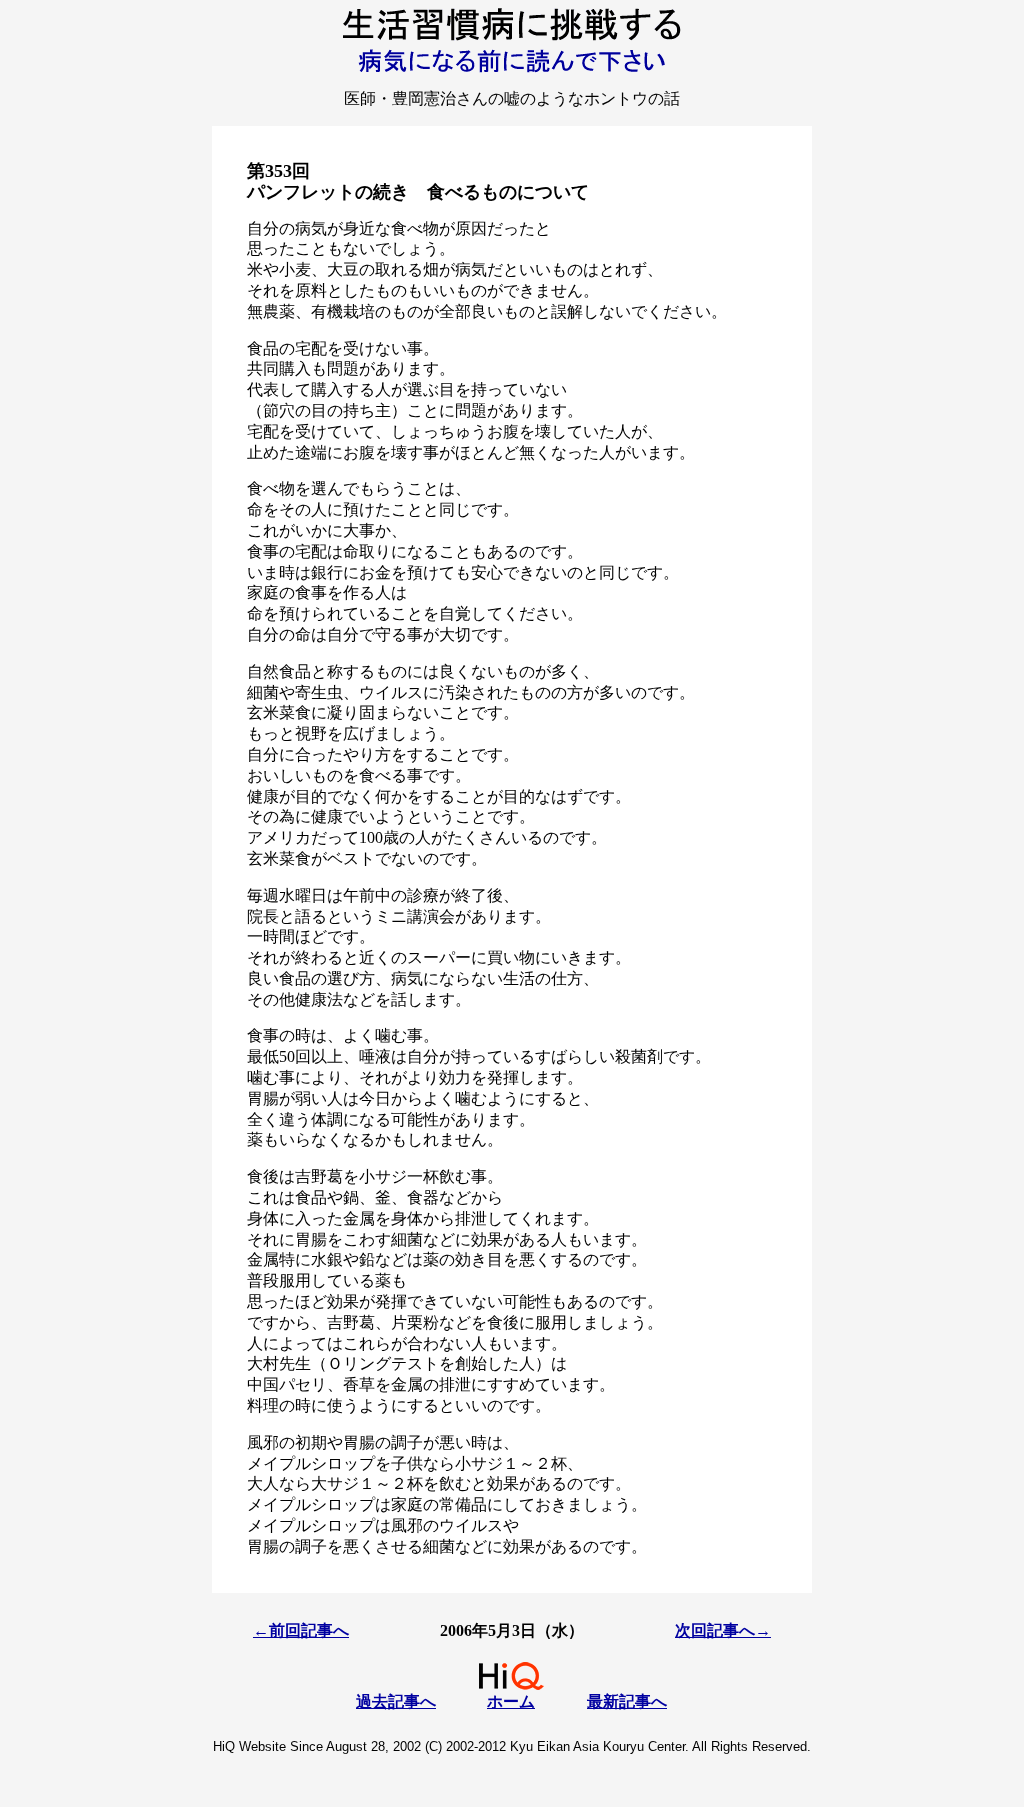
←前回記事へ (301, 1630)
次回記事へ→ (723, 1630)
